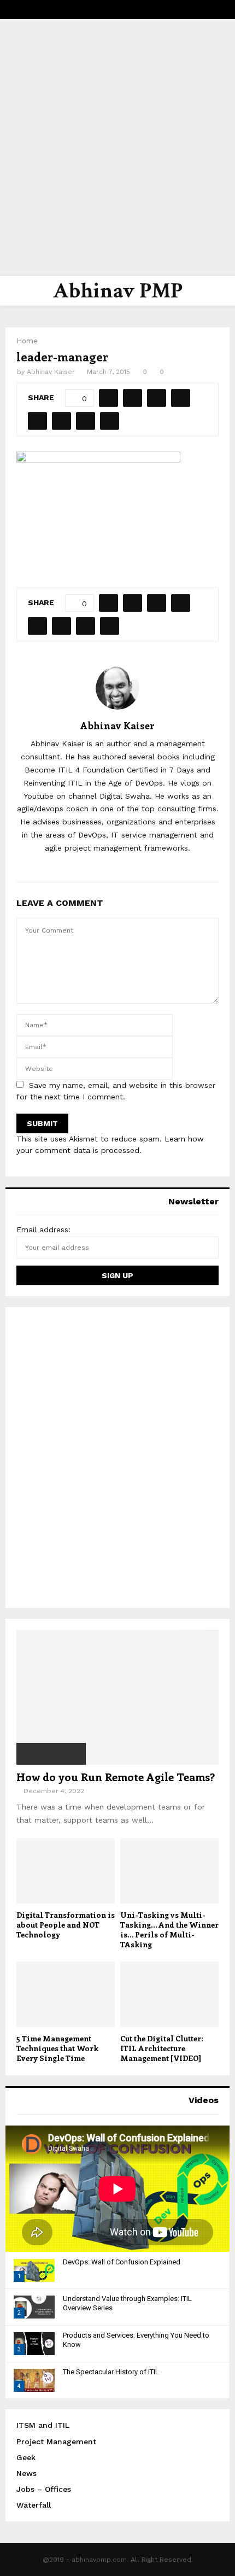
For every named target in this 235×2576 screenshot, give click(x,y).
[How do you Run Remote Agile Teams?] (117, 1697)
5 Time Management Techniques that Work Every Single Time (57, 2048)
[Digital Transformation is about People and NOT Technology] (66, 1871)
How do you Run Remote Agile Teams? (116, 1776)
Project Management (56, 2442)
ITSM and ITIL (43, 2425)
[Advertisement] (117, 148)
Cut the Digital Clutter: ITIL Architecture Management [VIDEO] (162, 2048)
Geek (26, 2457)
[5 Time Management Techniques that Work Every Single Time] (66, 1994)
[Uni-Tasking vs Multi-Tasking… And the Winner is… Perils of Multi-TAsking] (169, 1871)
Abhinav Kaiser (51, 372)
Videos (204, 2100)
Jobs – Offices (44, 2489)
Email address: (43, 1230)
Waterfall (34, 2505)
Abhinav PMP (118, 291)
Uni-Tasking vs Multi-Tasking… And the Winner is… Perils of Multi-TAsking (169, 1930)
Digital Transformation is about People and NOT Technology (66, 1925)
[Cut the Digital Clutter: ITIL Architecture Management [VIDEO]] (169, 1994)
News (27, 2473)
